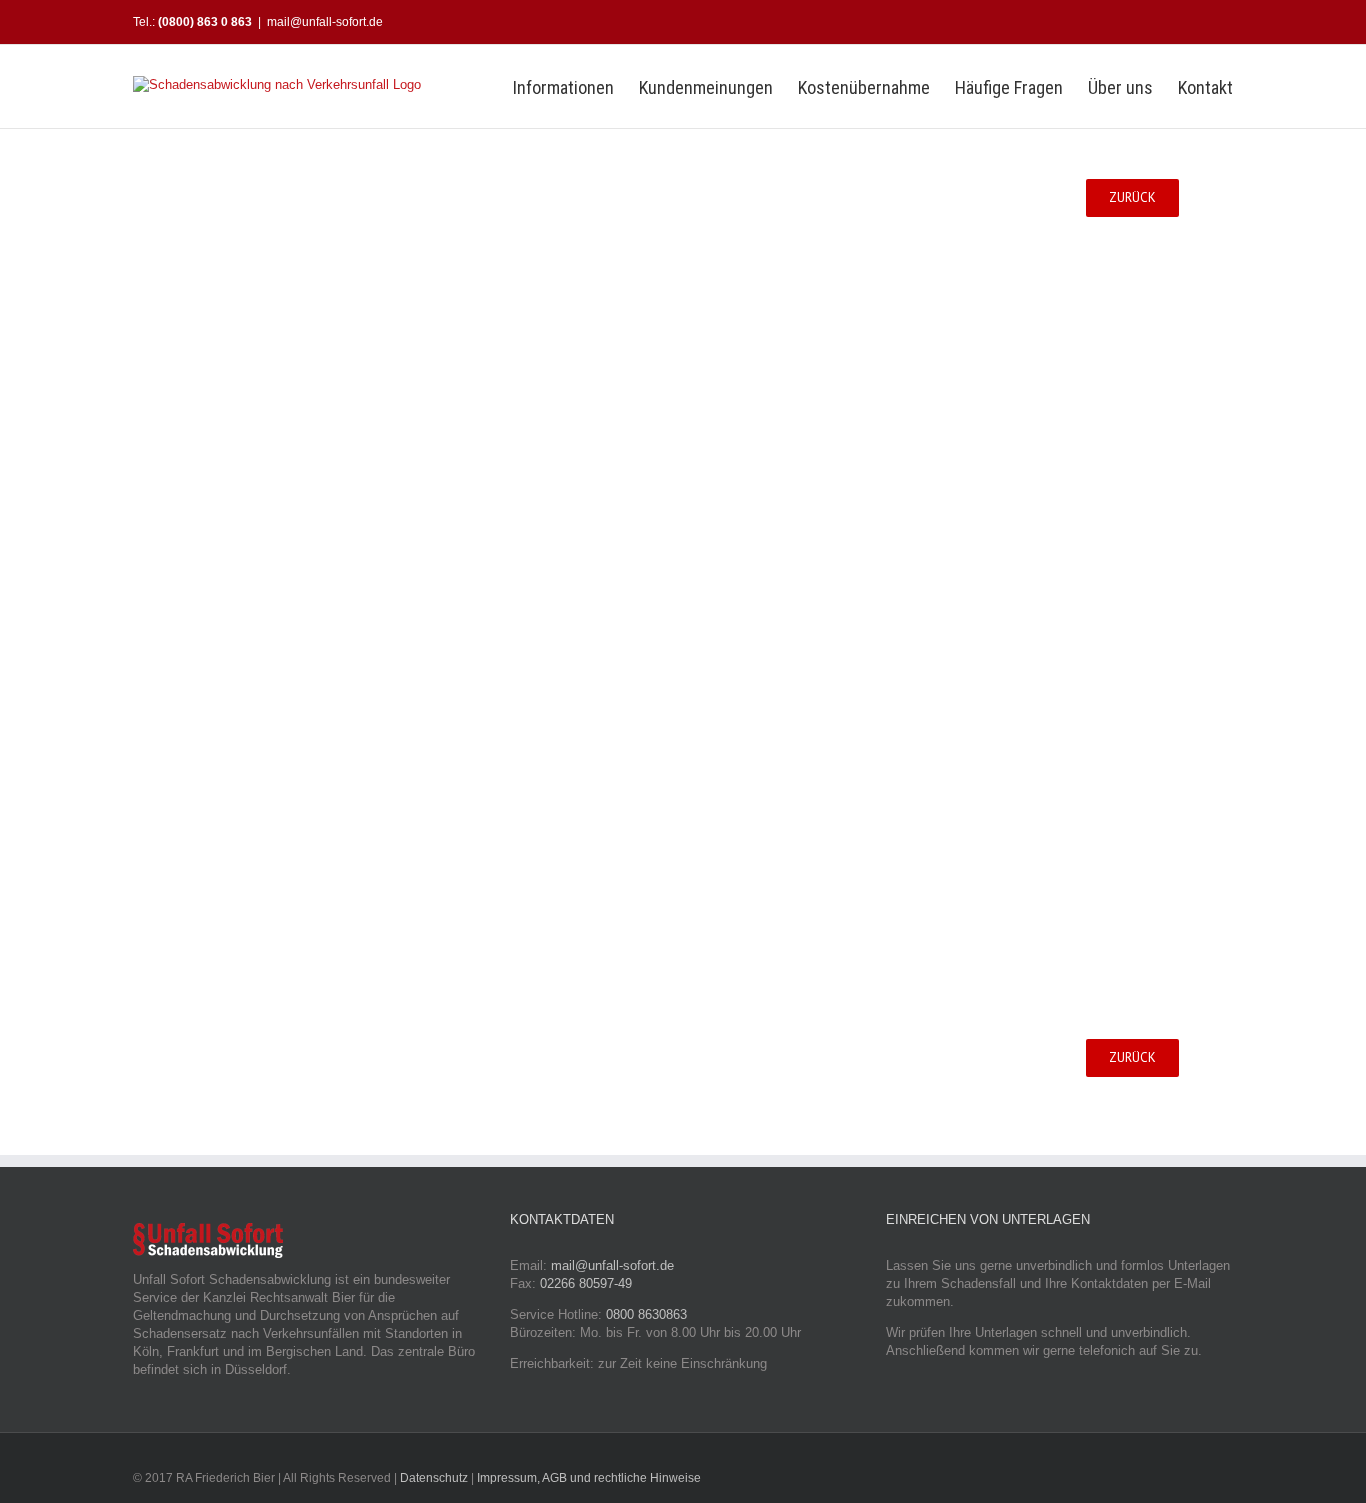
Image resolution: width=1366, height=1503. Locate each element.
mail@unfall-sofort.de (325, 22)
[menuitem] (576, 86)
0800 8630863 (646, 1314)
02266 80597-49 (586, 1283)
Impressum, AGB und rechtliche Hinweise (589, 1478)
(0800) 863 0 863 (205, 22)
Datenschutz (434, 1478)
